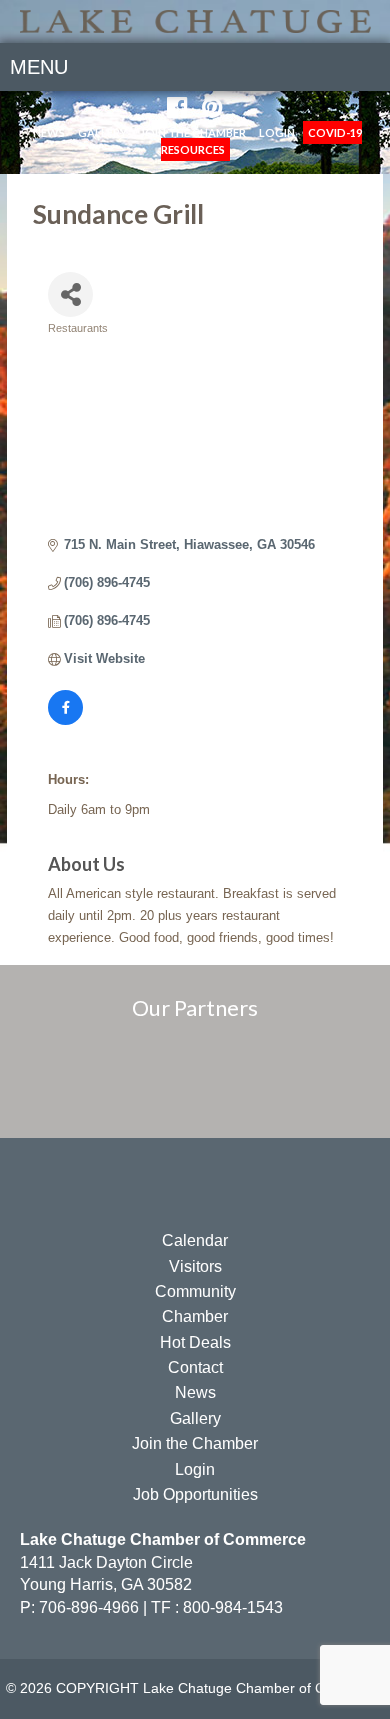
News (49, 132)
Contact (195, 1367)
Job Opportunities (195, 1494)
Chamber (195, 1316)
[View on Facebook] (65, 720)
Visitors (195, 1266)
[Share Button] (70, 294)
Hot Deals (195, 1342)
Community (195, 1291)
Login (277, 132)
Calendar (195, 1240)
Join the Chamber (193, 132)
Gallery (102, 132)
